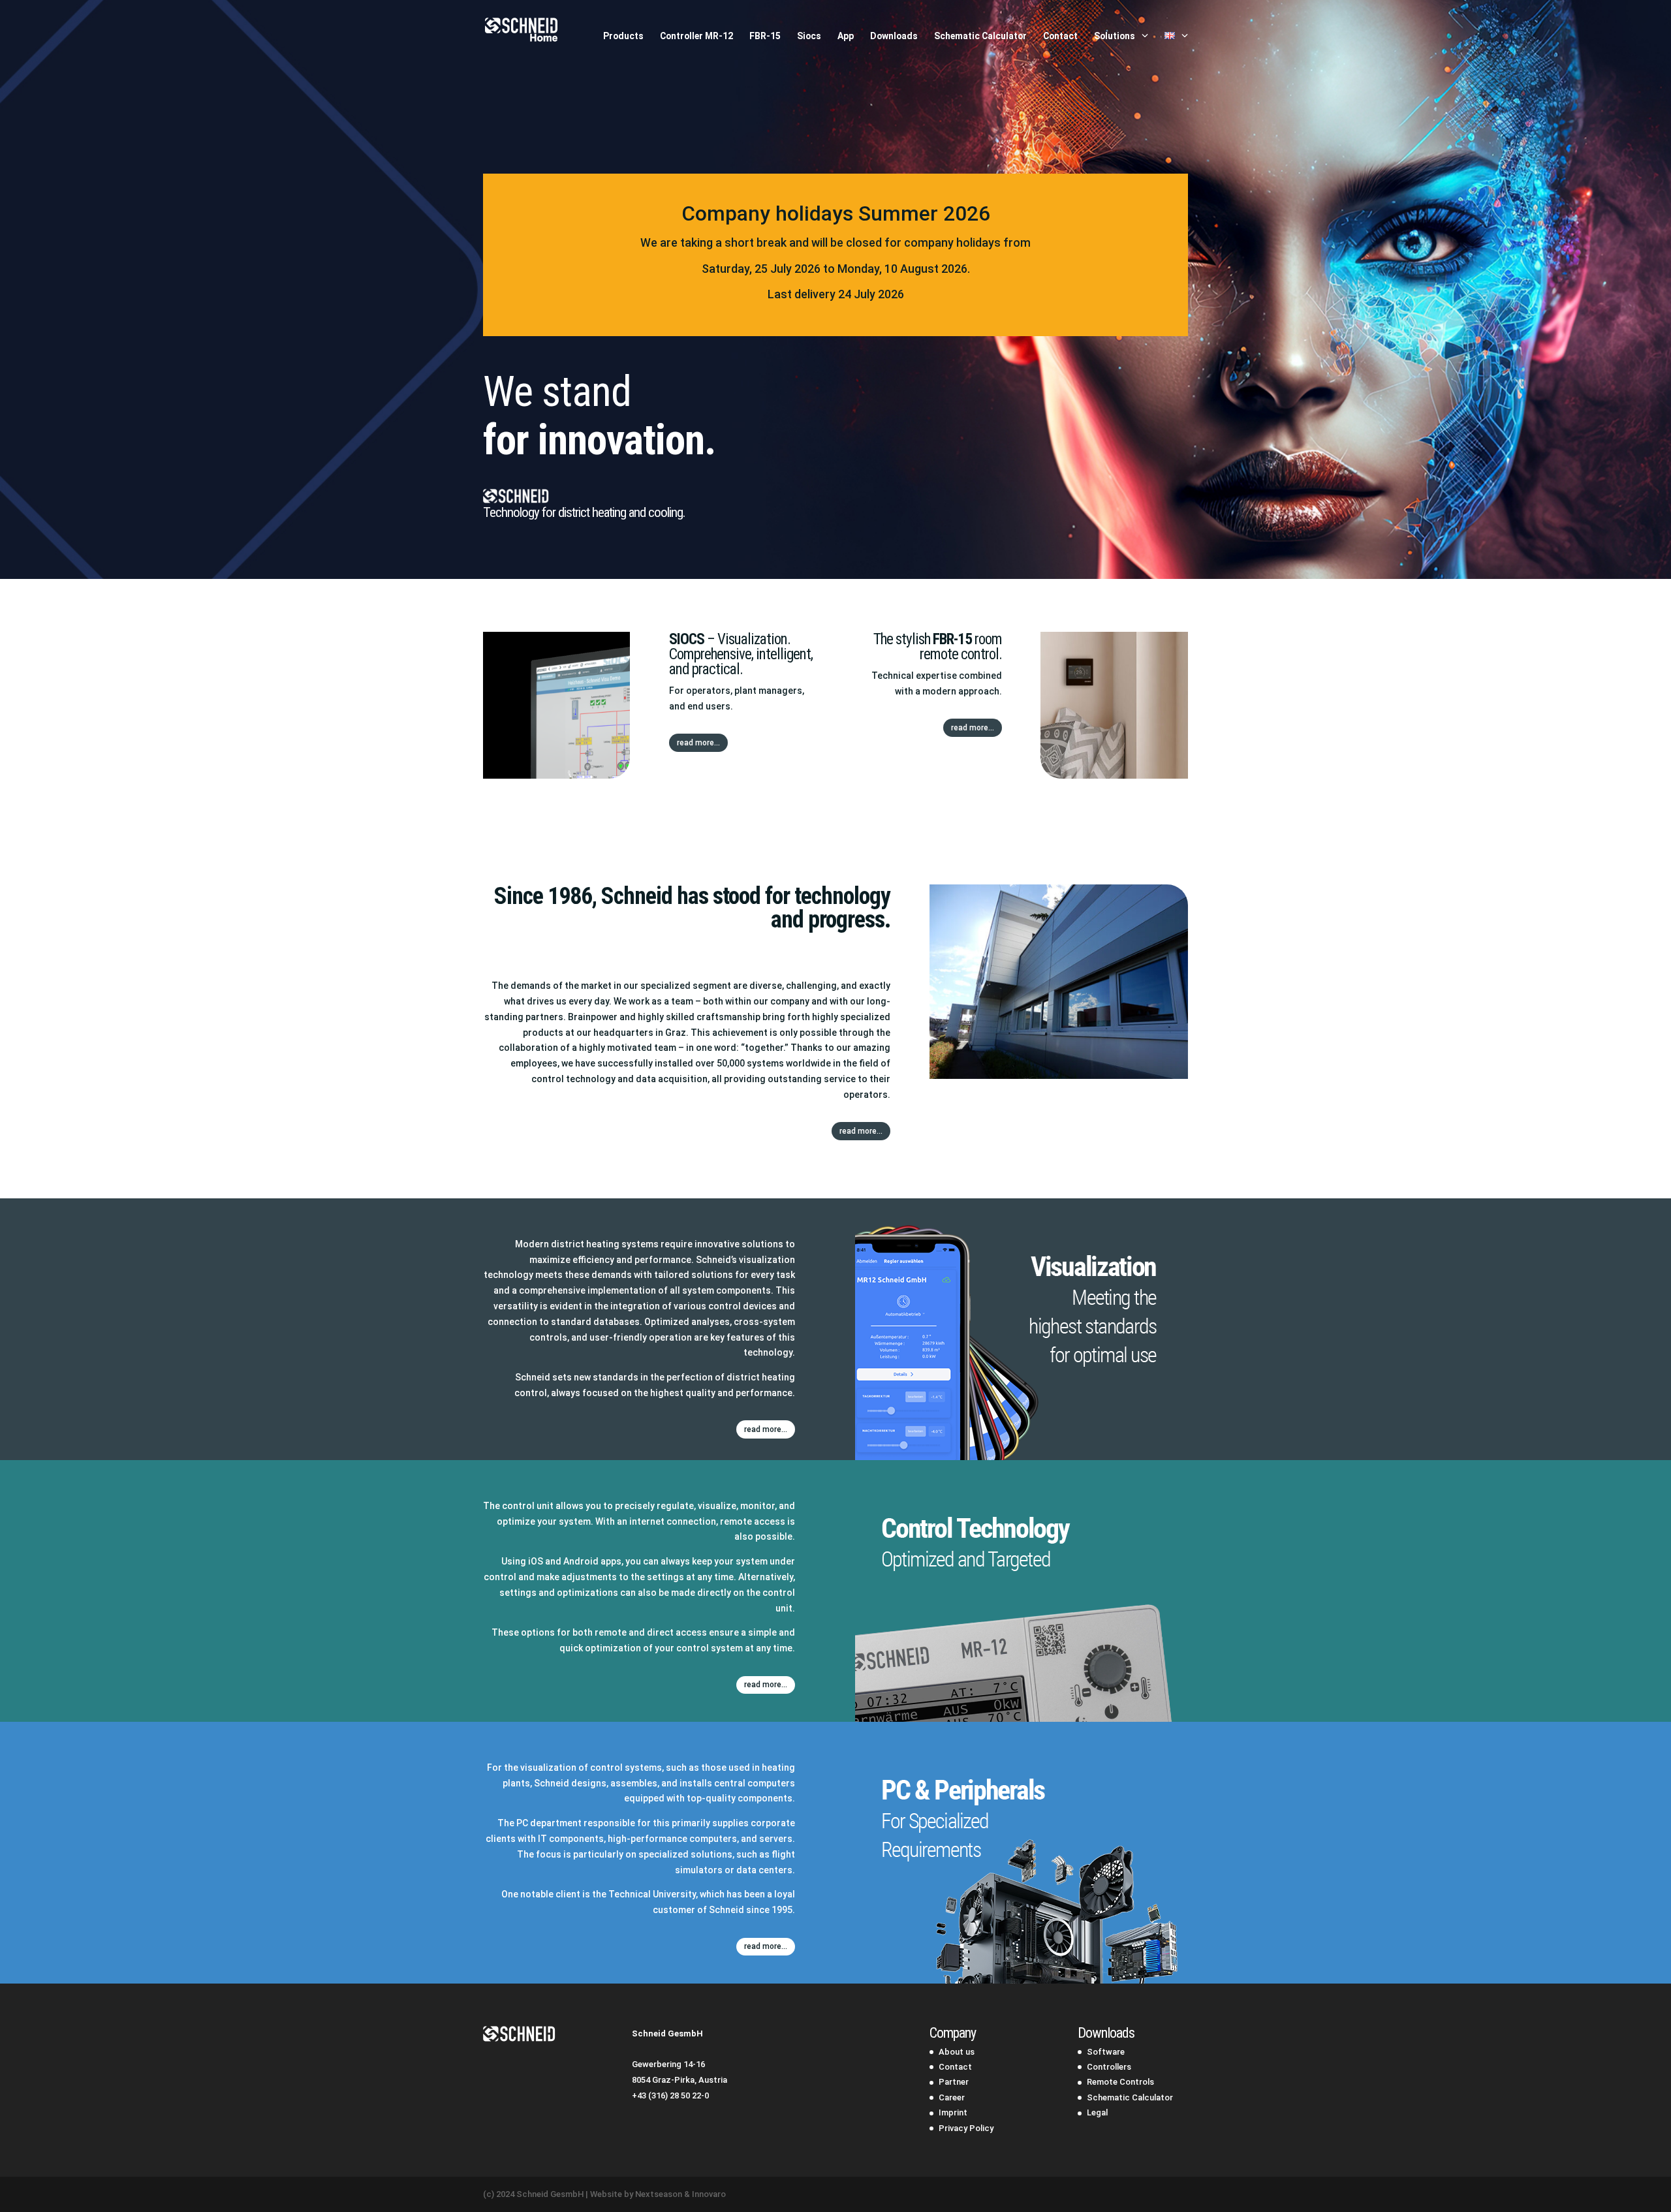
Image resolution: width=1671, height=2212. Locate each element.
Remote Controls (1120, 2082)
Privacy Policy (966, 2128)
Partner (954, 2082)
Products (623, 36)
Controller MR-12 (696, 36)
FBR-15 (765, 36)
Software (1106, 2052)
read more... (698, 743)
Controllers (1109, 2067)
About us (957, 2052)
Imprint (953, 2112)
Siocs (809, 36)
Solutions (1115, 36)
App (846, 36)
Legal (1097, 2112)
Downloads (894, 36)
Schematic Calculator (980, 36)
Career (952, 2097)
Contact (1060, 36)
